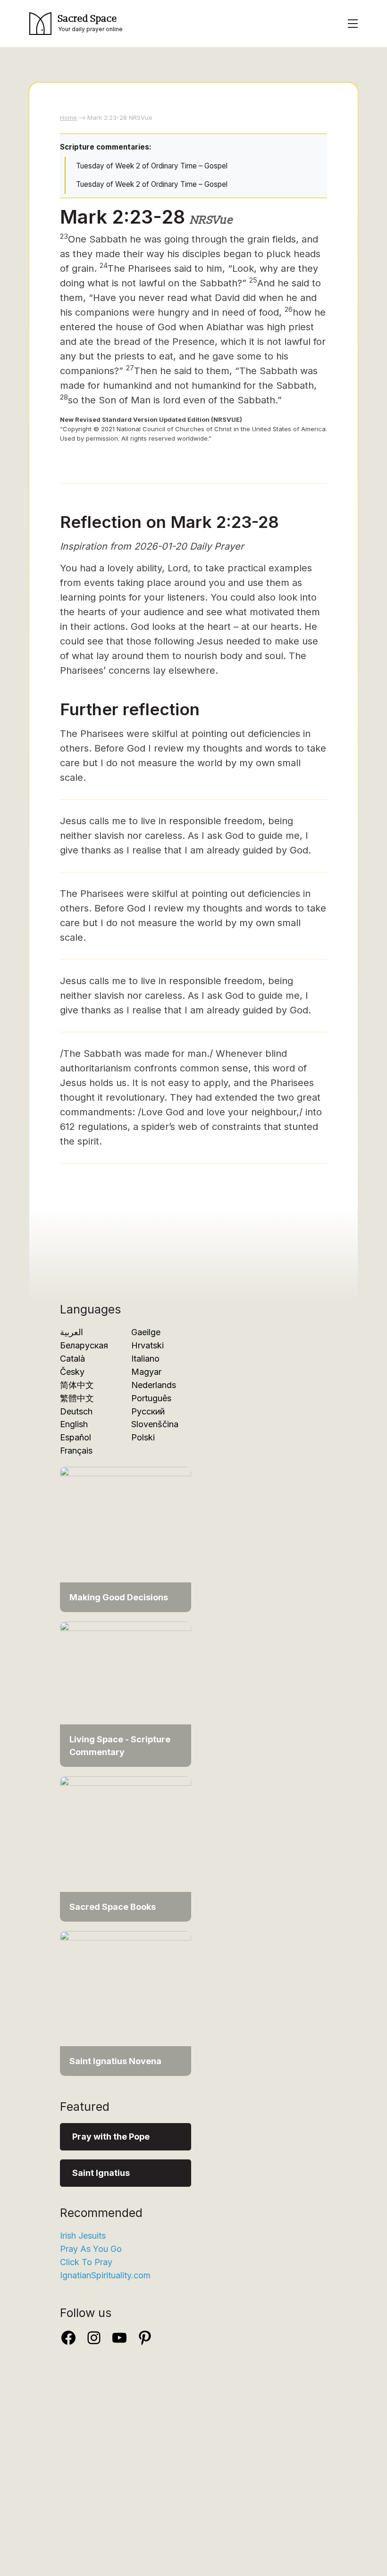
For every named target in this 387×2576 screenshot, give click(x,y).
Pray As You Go (91, 2249)
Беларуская (84, 1345)
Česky (72, 1372)
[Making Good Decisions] (126, 1539)
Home (68, 117)
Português (151, 1398)
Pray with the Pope (111, 2137)
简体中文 (77, 1385)
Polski (143, 1437)
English (74, 1424)
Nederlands (154, 1385)
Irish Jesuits (83, 2236)
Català (72, 1359)
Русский (148, 1411)
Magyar (146, 1372)
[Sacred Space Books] (126, 1848)
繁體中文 (77, 1398)
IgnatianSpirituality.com (105, 2275)
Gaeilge (146, 1332)
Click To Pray (86, 2262)
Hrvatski (147, 1345)
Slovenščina (155, 1424)
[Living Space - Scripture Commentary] (126, 1694)
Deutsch (76, 1411)
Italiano (145, 1359)
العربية (72, 1332)
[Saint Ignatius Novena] (126, 2003)
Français (76, 1451)
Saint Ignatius (101, 2173)
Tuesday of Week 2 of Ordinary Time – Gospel (152, 166)
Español (76, 1437)
